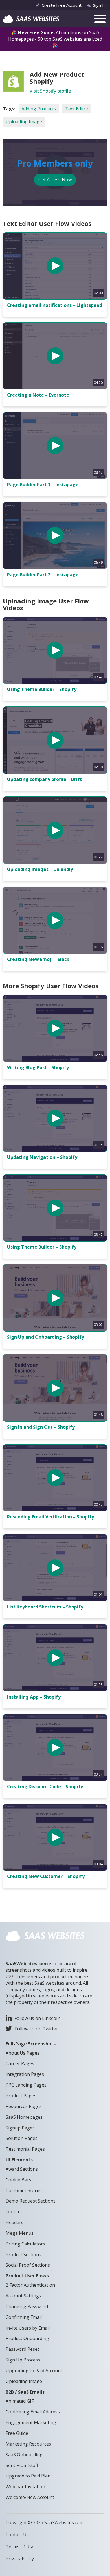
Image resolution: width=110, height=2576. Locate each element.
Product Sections (23, 2255)
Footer (13, 2212)
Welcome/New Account (30, 2497)
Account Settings (23, 2296)
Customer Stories (24, 2190)
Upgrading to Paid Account (34, 2371)
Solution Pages (22, 2138)
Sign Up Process (23, 2360)
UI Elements (19, 2160)
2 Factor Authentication (30, 2285)
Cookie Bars (18, 2180)
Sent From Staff (22, 2465)
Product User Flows (27, 2276)
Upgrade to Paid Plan (28, 2476)
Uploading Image (24, 122)
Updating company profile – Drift (45, 779)
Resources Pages (24, 2106)
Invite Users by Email (28, 2328)
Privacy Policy (20, 2559)
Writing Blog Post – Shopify (38, 1067)
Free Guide (17, 2433)
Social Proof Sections (28, 2265)
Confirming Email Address (33, 2412)
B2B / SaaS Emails (25, 2392)
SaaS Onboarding (24, 2455)
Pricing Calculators (25, 2244)
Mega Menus (20, 2233)
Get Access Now (55, 180)
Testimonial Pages (25, 2149)
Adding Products (39, 109)
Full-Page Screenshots (31, 2044)
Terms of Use (20, 2547)
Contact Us (17, 2535)
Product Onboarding (27, 2338)
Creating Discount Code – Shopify (45, 1787)
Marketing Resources (28, 2444)
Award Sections (22, 2169)
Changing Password (27, 2306)
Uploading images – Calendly (40, 869)
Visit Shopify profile (50, 91)
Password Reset (22, 2349)
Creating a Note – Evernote (38, 395)
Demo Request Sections (31, 2201)
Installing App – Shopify (34, 1697)
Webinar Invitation (25, 2487)
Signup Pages (20, 2128)
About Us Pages (23, 2053)
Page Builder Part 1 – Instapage (43, 485)
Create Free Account (62, 5)
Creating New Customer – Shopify (46, 1876)
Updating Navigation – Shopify (42, 1157)
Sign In (99, 5)
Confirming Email (24, 2317)
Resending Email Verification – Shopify (50, 1517)
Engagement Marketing (31, 2422)
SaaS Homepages (24, 2117)
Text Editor (77, 109)
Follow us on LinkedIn (37, 2018)
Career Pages (20, 2063)
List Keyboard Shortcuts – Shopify (45, 1607)
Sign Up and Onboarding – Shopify (46, 1337)
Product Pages (21, 2096)
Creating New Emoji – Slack (38, 959)
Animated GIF (20, 2401)
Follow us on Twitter (37, 2029)
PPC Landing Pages (26, 2085)
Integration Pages (25, 2074)
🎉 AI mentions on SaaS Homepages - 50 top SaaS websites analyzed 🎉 (55, 39)
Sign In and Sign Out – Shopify (41, 1427)
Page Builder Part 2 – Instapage (43, 575)
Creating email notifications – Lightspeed (55, 305)
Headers (15, 2222)
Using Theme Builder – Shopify (42, 689)
